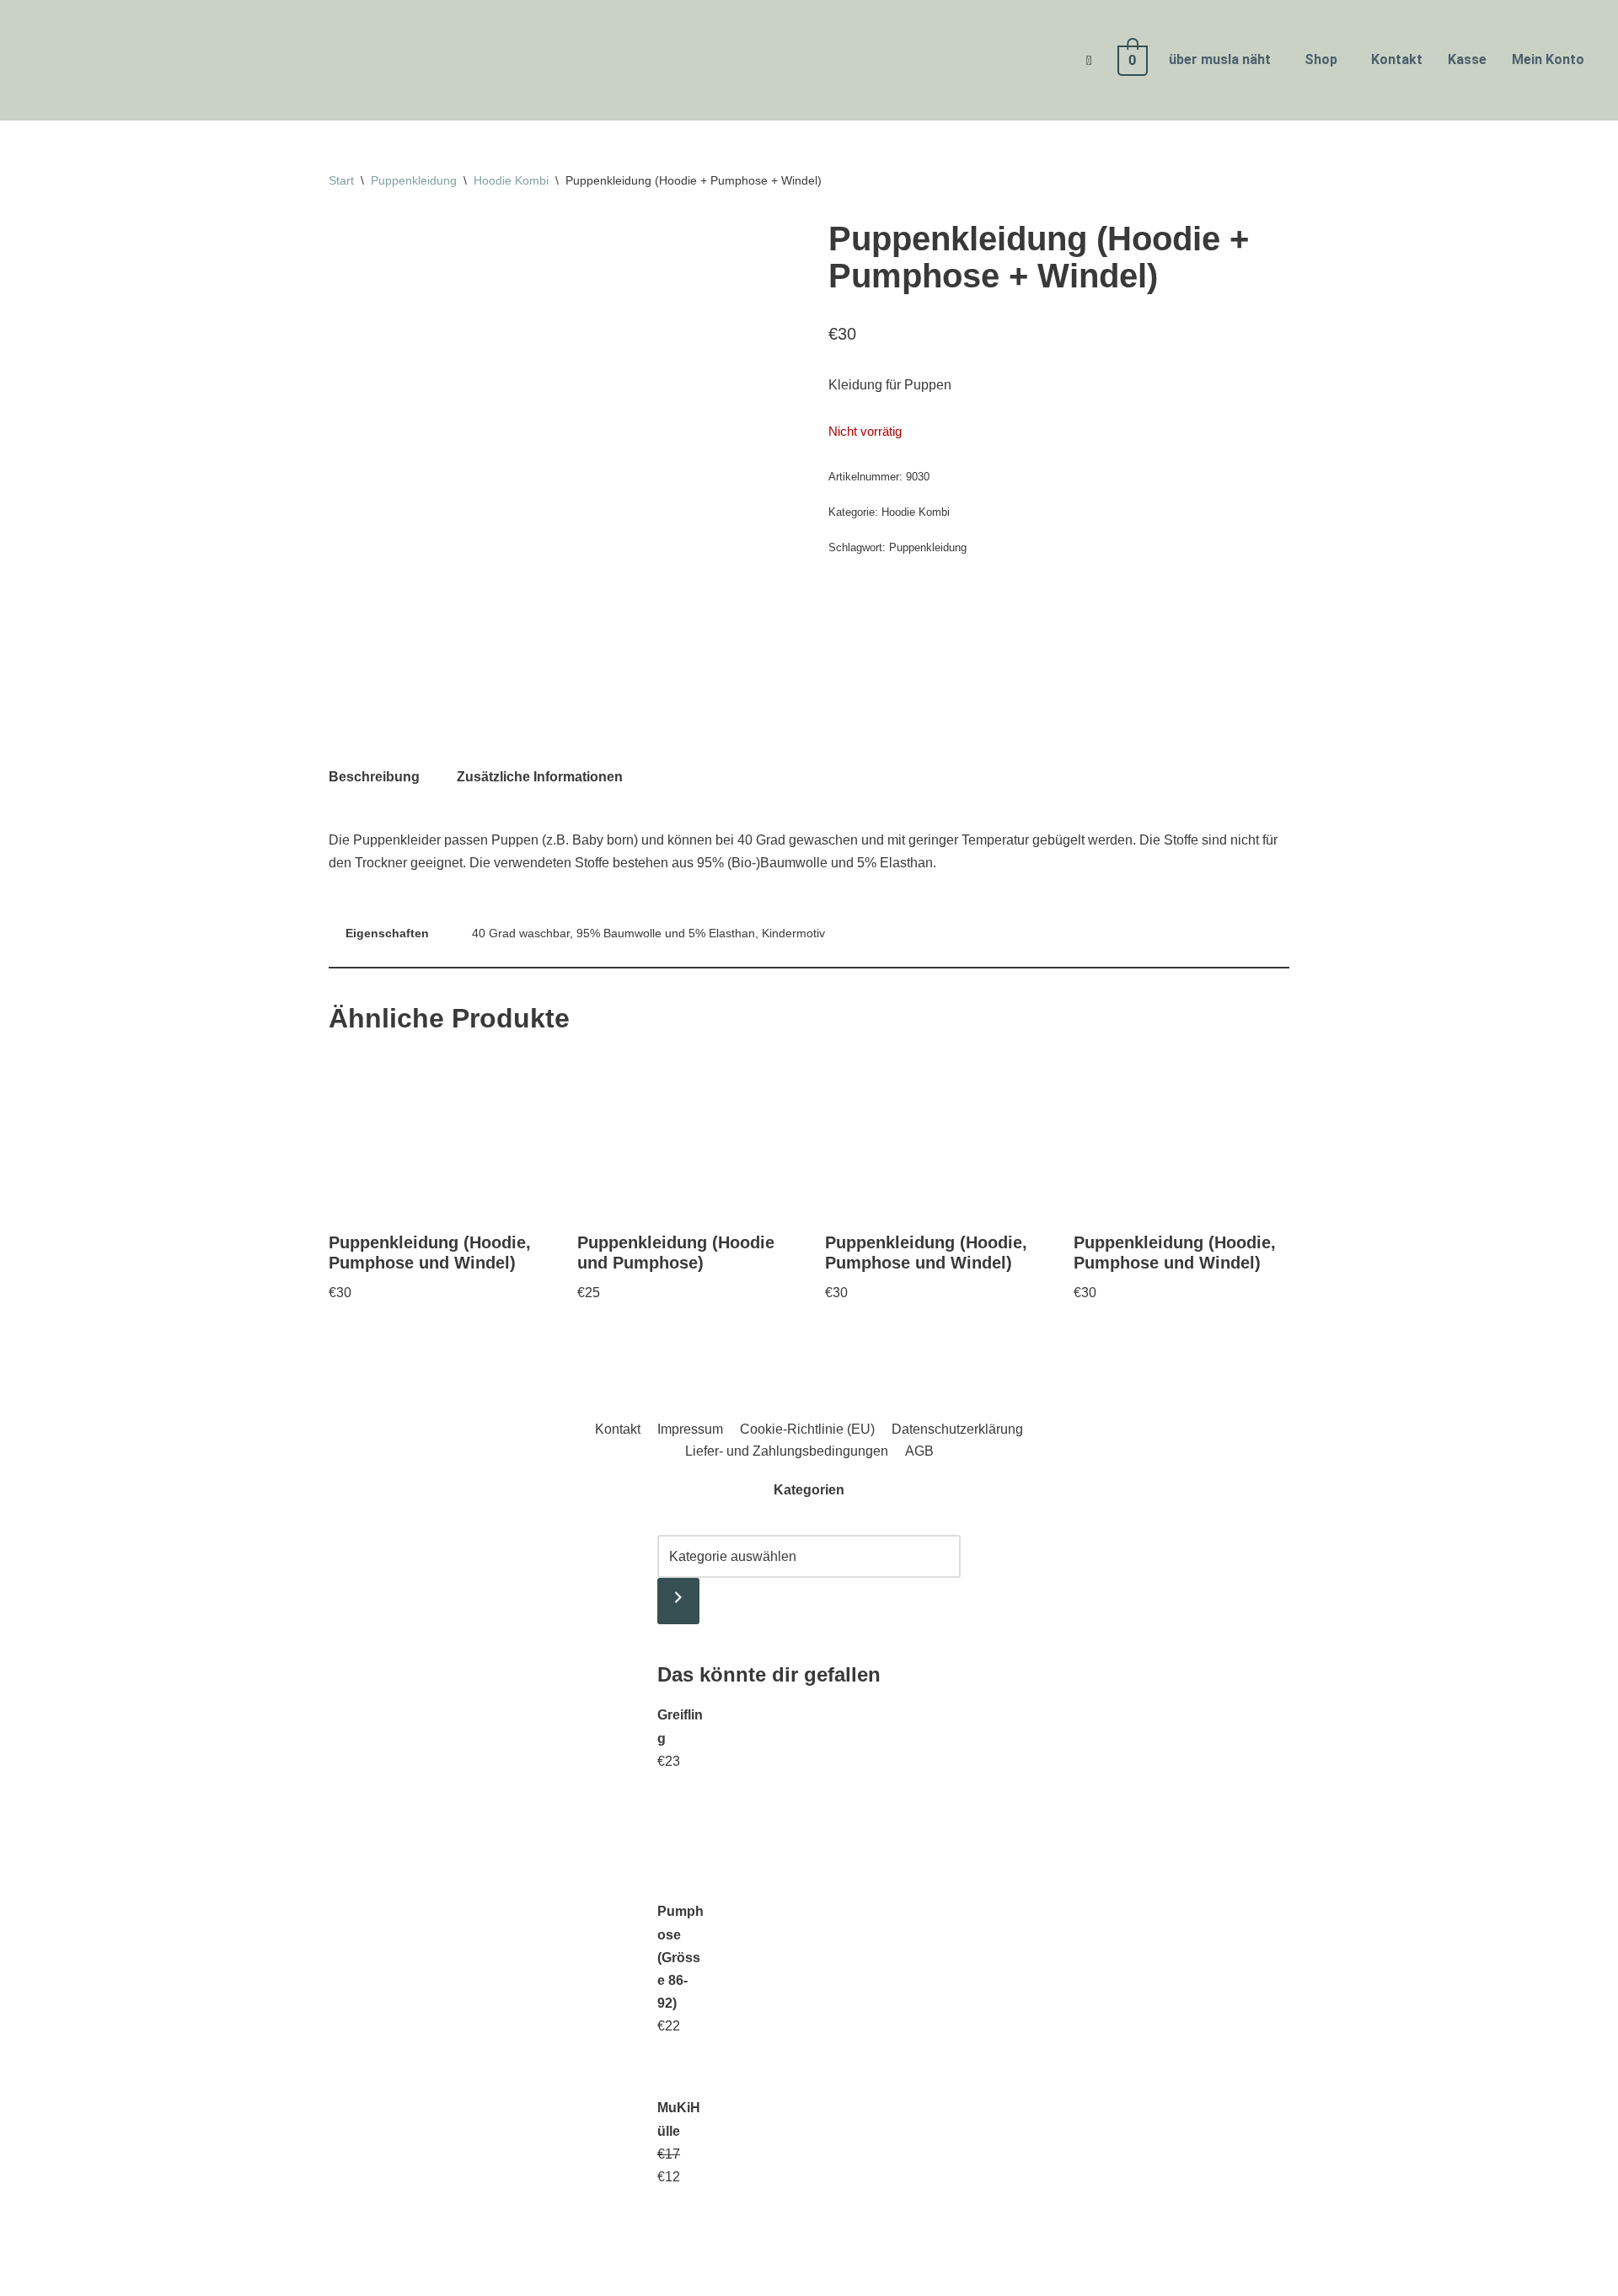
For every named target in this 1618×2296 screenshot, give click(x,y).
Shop (1321, 59)
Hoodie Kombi (511, 180)
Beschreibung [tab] (374, 777)
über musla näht (1220, 59)
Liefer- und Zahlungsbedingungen (787, 1451)
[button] (1224, 60)
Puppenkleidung (414, 180)
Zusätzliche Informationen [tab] (540, 777)
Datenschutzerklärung (957, 1429)
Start (341, 180)
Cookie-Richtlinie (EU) (807, 1429)
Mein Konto (1548, 59)
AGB (919, 1451)
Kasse (1467, 59)
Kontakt (1397, 59)
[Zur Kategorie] (678, 1601)
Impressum (690, 1429)
